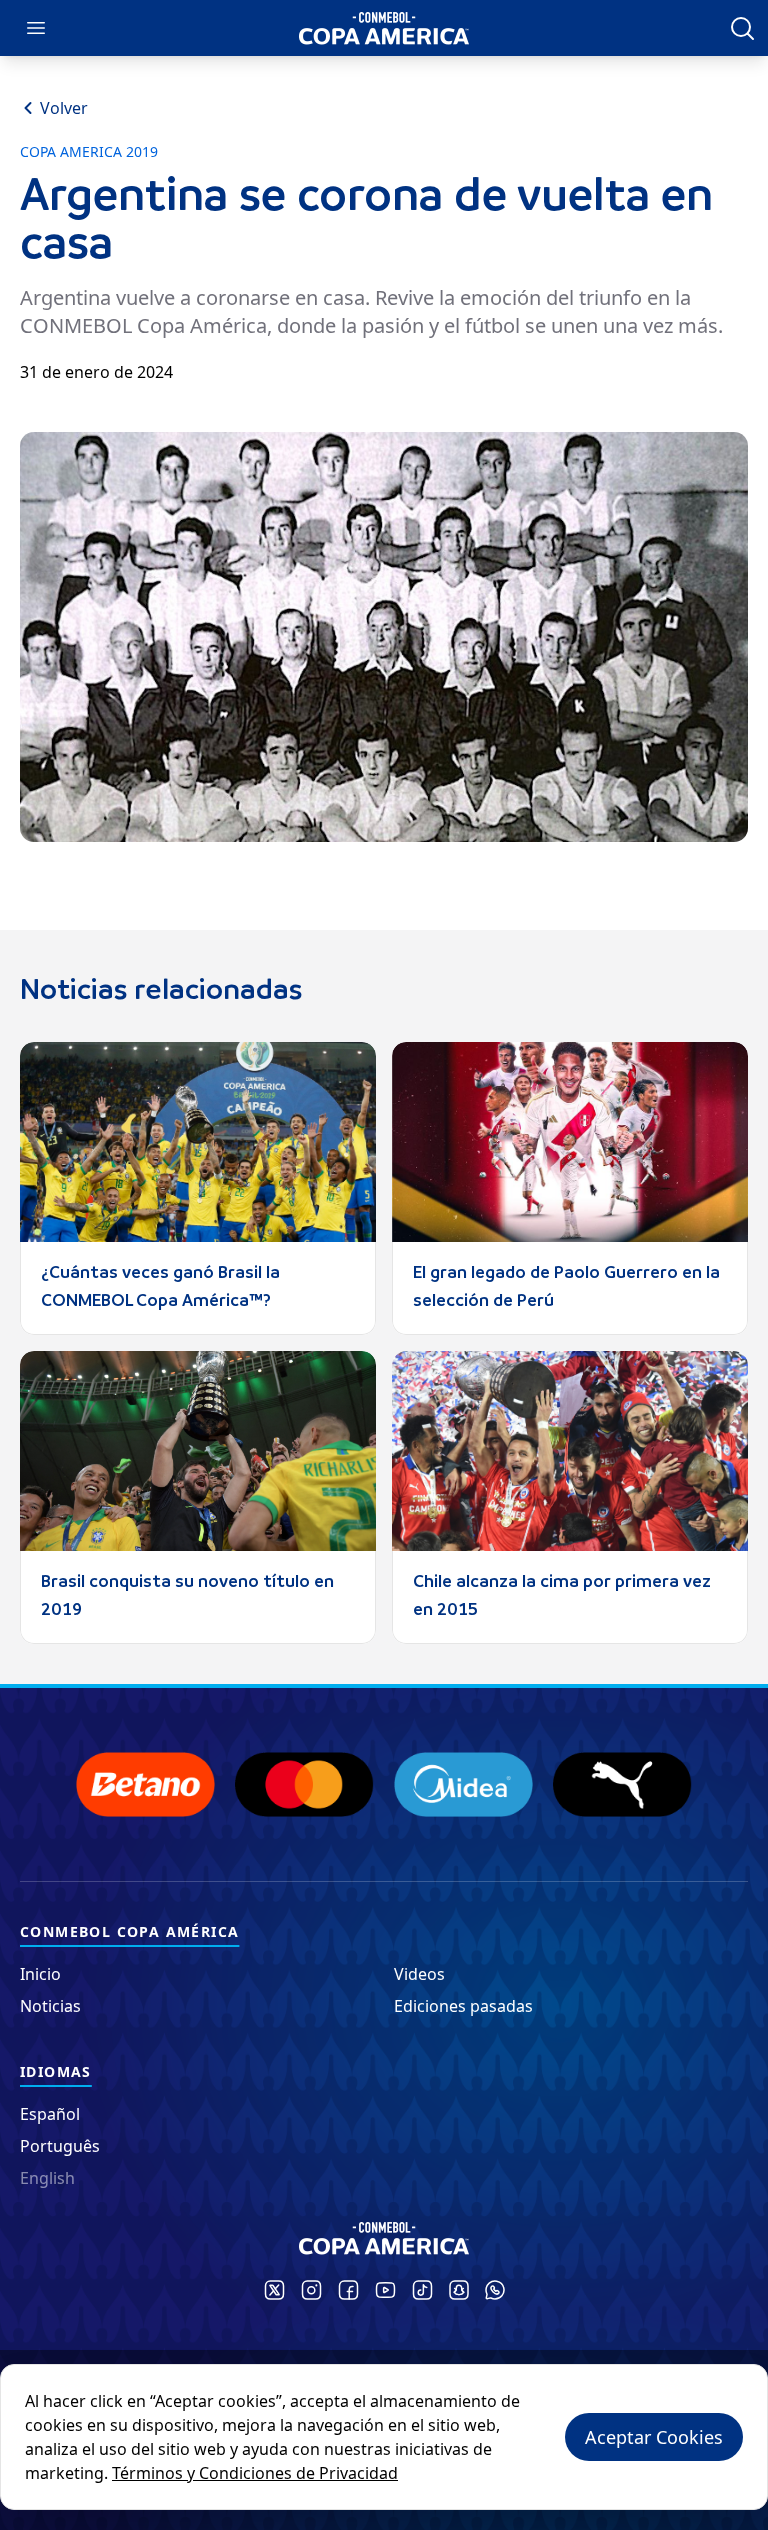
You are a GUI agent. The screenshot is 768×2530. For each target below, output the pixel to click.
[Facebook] (348, 2290)
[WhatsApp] (495, 2290)
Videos (419, 1974)
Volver (64, 108)
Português (60, 2146)
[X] (274, 2290)
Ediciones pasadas (463, 2006)
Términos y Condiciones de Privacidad (255, 2473)
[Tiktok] (422, 2290)
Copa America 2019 (89, 152)
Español (50, 2114)
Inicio (40, 1974)
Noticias (50, 2006)
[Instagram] (311, 2290)
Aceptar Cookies (654, 2437)
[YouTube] (385, 2290)
